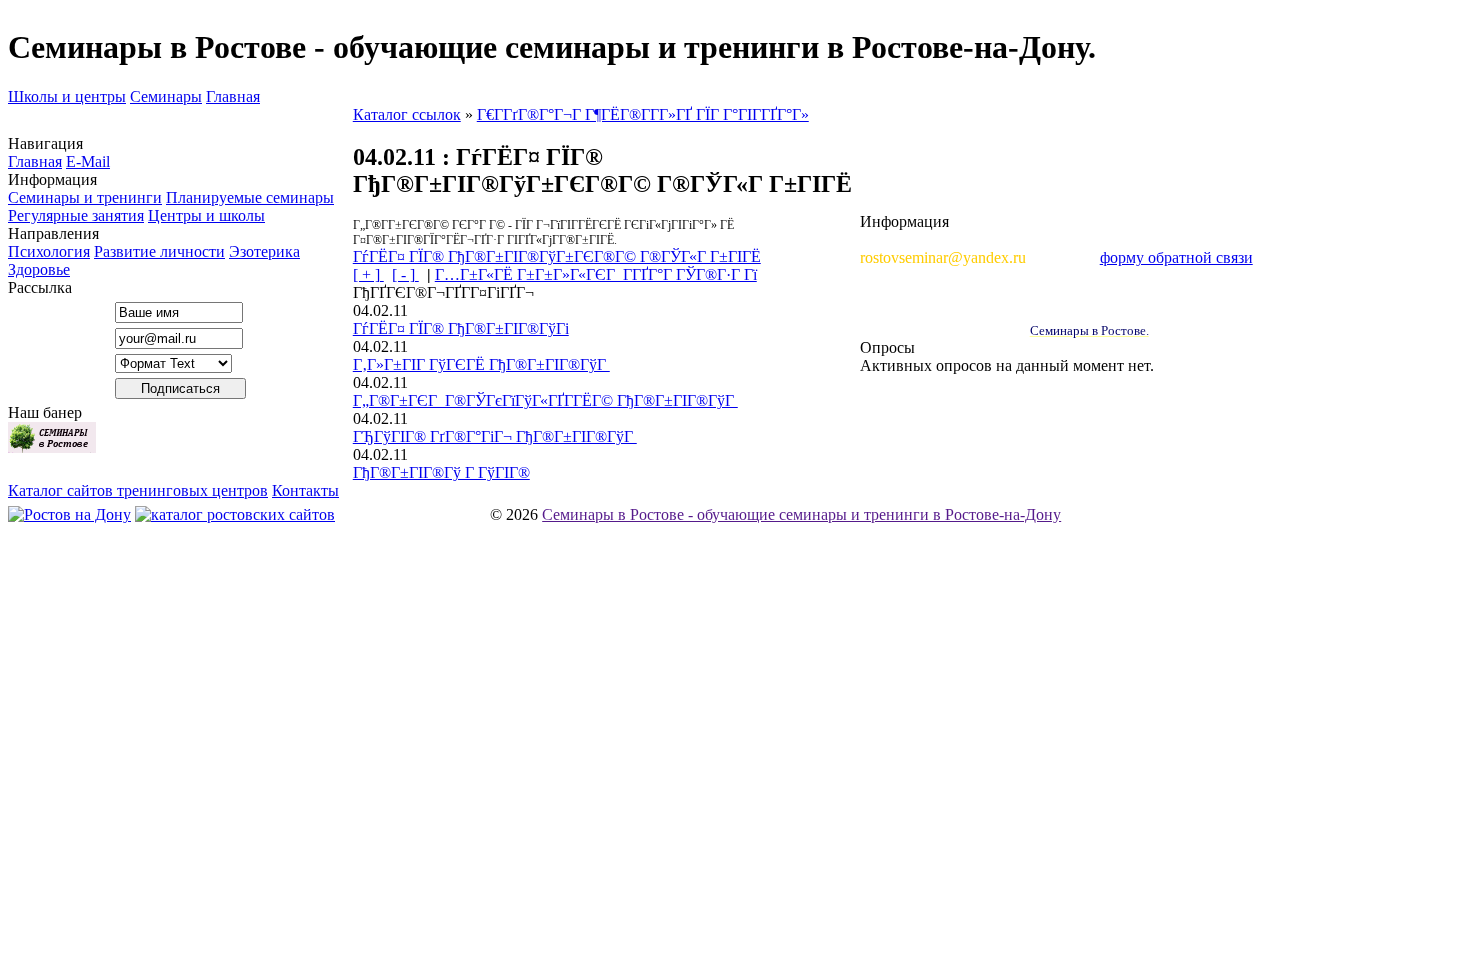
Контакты (305, 490)
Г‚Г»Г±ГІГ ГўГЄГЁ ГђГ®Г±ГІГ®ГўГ (481, 364)
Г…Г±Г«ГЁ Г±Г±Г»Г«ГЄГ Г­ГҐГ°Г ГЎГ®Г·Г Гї (596, 274)
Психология (49, 251)
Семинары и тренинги (85, 197)
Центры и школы (206, 215)
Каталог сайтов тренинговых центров (138, 490)
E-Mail (88, 161)
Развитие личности (159, 251)
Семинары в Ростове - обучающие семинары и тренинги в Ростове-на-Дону (801, 514)
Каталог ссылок (407, 114)
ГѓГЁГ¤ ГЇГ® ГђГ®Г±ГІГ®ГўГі (461, 328)
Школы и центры (67, 96)
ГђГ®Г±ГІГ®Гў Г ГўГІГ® (441, 472)
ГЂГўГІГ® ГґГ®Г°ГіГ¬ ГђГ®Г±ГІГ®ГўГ (495, 436)
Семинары (166, 96)
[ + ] (368, 274)
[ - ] (405, 274)
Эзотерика (264, 251)
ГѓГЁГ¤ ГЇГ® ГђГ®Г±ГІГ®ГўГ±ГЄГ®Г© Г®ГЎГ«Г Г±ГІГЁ (557, 256)
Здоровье (39, 269)
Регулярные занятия (76, 215)
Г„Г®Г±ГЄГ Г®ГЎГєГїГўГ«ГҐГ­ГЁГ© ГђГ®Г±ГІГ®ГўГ (545, 400)
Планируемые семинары (250, 197)
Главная (233, 96)
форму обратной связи (1176, 257)
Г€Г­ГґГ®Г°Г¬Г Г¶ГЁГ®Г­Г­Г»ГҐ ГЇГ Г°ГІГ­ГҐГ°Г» (643, 114)
